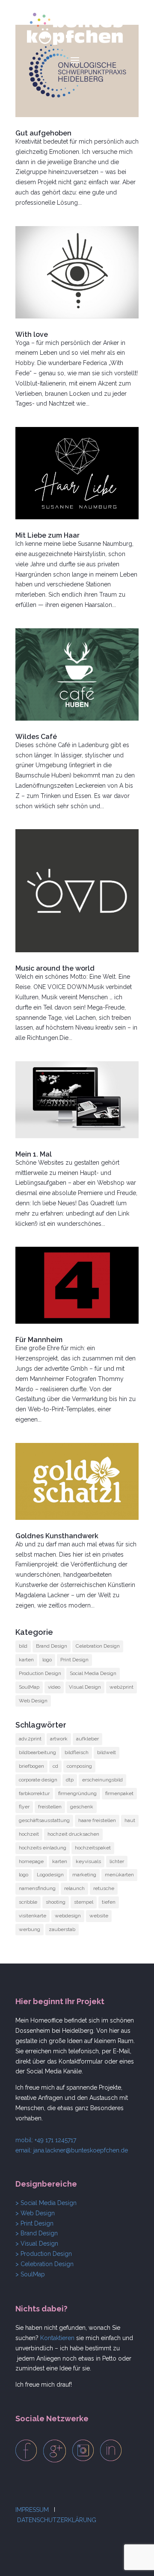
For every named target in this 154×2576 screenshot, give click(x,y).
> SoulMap (30, 2274)
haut (130, 1820)
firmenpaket (119, 1793)
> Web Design (35, 2213)
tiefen (109, 1902)
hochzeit (29, 1834)
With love (32, 334)
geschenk (82, 1807)
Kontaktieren (57, 2338)
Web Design (33, 1701)
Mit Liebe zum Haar (47, 535)
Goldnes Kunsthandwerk (57, 1536)
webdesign (68, 1916)
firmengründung (77, 1793)
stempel (84, 1902)
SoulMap (29, 1687)
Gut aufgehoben (43, 133)
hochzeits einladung (43, 1848)
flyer (24, 1807)
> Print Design (34, 2223)
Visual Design (85, 1687)
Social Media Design (93, 1673)
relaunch (74, 1888)
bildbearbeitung (37, 1752)
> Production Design (44, 2254)
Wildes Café (36, 737)
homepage (31, 1861)
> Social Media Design (46, 2203)
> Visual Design (37, 2243)
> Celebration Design (44, 2264)
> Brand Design (37, 2233)
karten (26, 1660)
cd (55, 1766)
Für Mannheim (39, 1340)
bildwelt (107, 1752)
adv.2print (30, 1739)
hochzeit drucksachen (73, 1834)
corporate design (38, 1780)
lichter (117, 1861)
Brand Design (52, 1646)
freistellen (50, 1807)
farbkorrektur (34, 1793)
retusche (104, 1888)
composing (79, 1766)
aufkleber (87, 1739)
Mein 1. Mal (34, 1154)
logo (47, 1660)
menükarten (119, 1875)
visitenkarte (33, 1916)
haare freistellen (97, 1820)
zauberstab (62, 1929)
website (99, 1916)
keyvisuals (88, 1861)
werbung (30, 1929)
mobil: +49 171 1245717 (46, 2140)
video (54, 1687)
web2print (121, 1687)
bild (23, 1646)
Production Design (40, 1673)
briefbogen (31, 1766)
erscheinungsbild (102, 1780)
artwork (59, 1739)
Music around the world (55, 968)
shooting (56, 1902)
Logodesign (50, 1875)
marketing (84, 1875)
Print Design (74, 1660)
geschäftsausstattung (44, 1820)
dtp (70, 1780)
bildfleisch (77, 1752)
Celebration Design (98, 1646)
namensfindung (37, 1888)
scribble (28, 1902)
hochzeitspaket (93, 1848)
